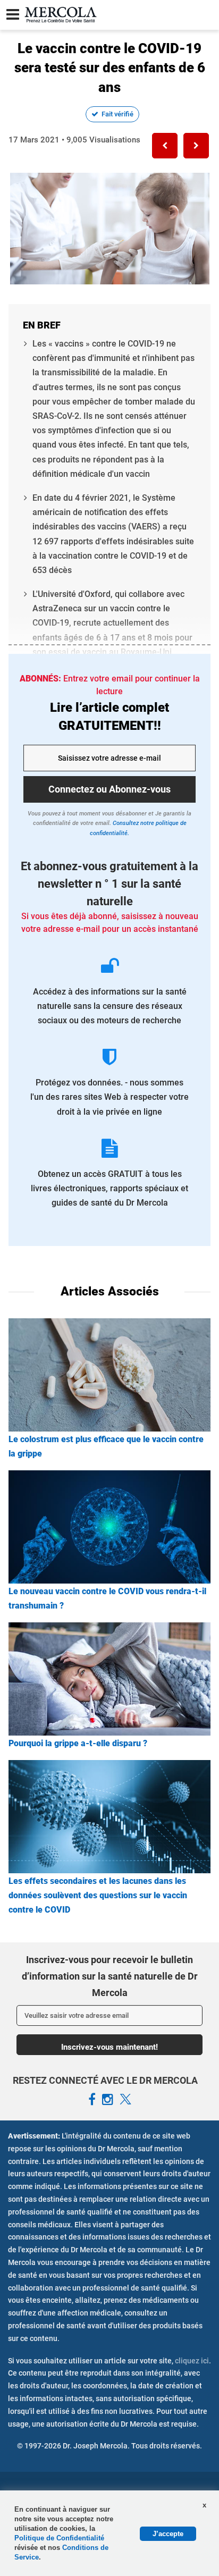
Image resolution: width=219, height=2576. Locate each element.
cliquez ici (192, 2361)
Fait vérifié (117, 114)
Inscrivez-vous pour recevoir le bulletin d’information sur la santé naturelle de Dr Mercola (110, 1976)
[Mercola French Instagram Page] (108, 2100)
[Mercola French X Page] (125, 2100)
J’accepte (168, 2534)
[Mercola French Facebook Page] (92, 2100)
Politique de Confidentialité (59, 2538)
